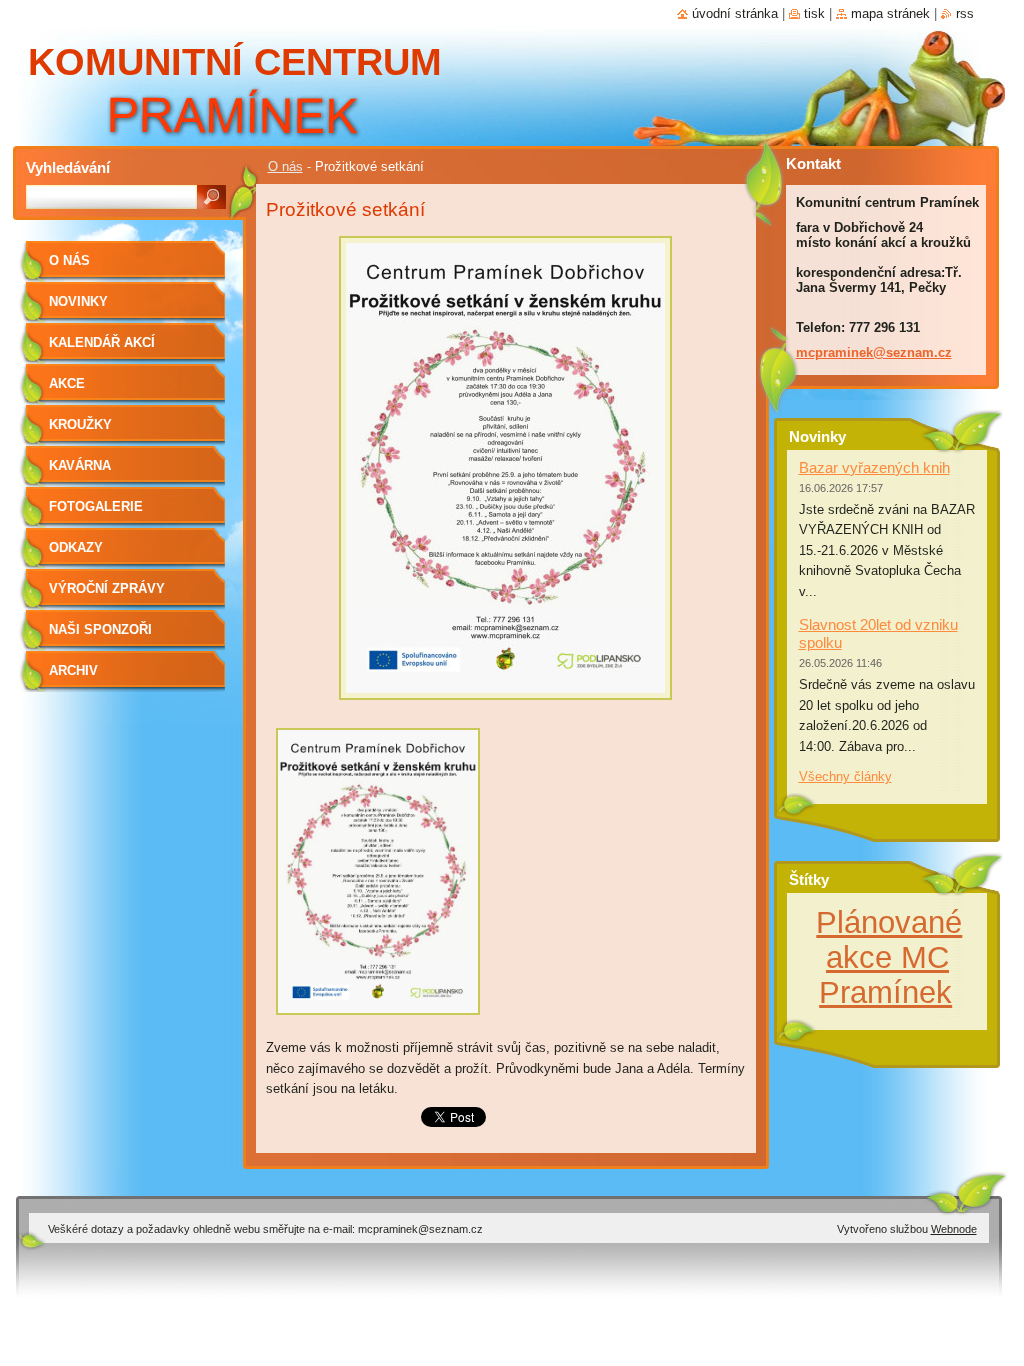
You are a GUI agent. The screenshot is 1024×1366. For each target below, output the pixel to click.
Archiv (73, 670)
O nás (285, 166)
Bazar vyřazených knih (874, 467)
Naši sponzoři (100, 629)
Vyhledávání (68, 167)
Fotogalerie (96, 506)
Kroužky (80, 424)
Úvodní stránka (735, 13)
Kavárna (80, 465)
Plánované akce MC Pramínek (889, 957)
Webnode (954, 1229)
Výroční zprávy (107, 588)
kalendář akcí (102, 342)
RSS (965, 13)
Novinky (78, 301)
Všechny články (845, 776)
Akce (67, 383)
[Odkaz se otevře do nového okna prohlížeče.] (505, 705)
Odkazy (76, 547)
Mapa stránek (890, 13)
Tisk (814, 13)
